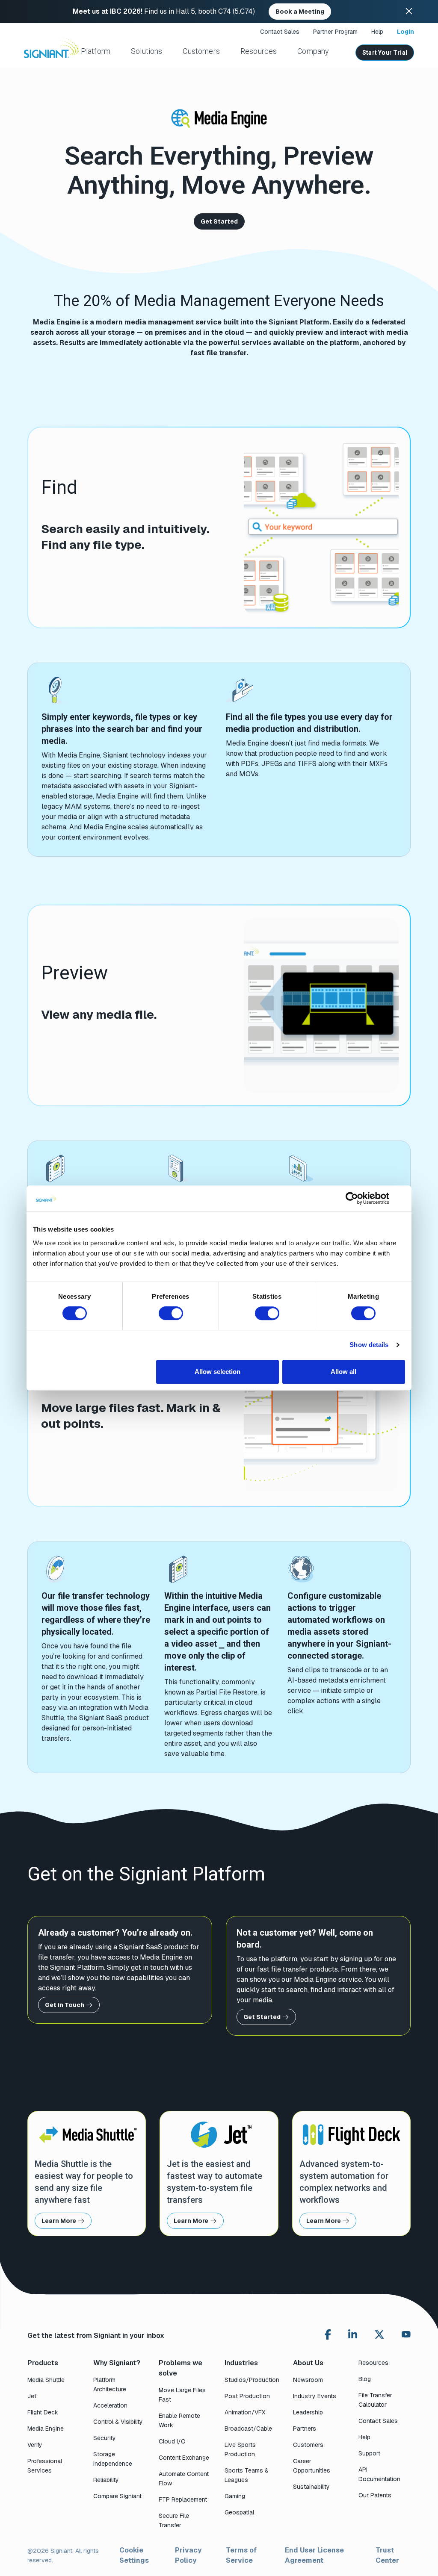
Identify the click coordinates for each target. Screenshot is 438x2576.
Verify (35, 2445)
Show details (369, 1345)
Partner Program (335, 32)
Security (105, 2438)
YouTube (406, 2336)
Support (369, 2453)
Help (377, 32)
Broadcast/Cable (248, 2429)
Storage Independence (113, 2459)
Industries (241, 2363)
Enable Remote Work (179, 2420)
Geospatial (239, 2512)
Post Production (247, 2396)
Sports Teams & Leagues (247, 2475)
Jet (32, 2396)
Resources (259, 51)
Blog (365, 2379)
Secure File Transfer (174, 2520)
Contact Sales (280, 32)
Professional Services (45, 2466)
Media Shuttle (46, 2380)
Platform (96, 51)
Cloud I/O (172, 2441)
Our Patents (375, 2495)
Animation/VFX (245, 2412)
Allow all (343, 1372)
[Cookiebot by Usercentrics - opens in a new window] (352, 1198)
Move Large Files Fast (182, 2395)
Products (43, 2363)
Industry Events (315, 2396)
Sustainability (311, 2487)
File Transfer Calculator (375, 2400)
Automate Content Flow (184, 2479)
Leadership (308, 2412)
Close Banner (409, 12)
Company (313, 51)
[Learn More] (87, 2174)
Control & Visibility (118, 2422)
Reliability (106, 2480)
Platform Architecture (110, 2384)
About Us (308, 2363)
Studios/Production (252, 2380)
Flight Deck (43, 2412)
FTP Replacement (183, 2499)
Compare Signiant (117, 2496)
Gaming (235, 2496)
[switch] (171, 1313)
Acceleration (110, 2405)
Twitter (379, 2334)
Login (405, 32)
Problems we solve (181, 2368)
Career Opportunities (312, 2466)
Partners (305, 2429)
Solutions (147, 51)
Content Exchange (184, 2458)
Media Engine (46, 2429)
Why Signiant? (117, 2363)
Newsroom (308, 2380)
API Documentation (379, 2474)
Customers (201, 51)
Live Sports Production (240, 2449)
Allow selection (218, 1372)
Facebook (328, 2334)
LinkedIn (353, 2334)
